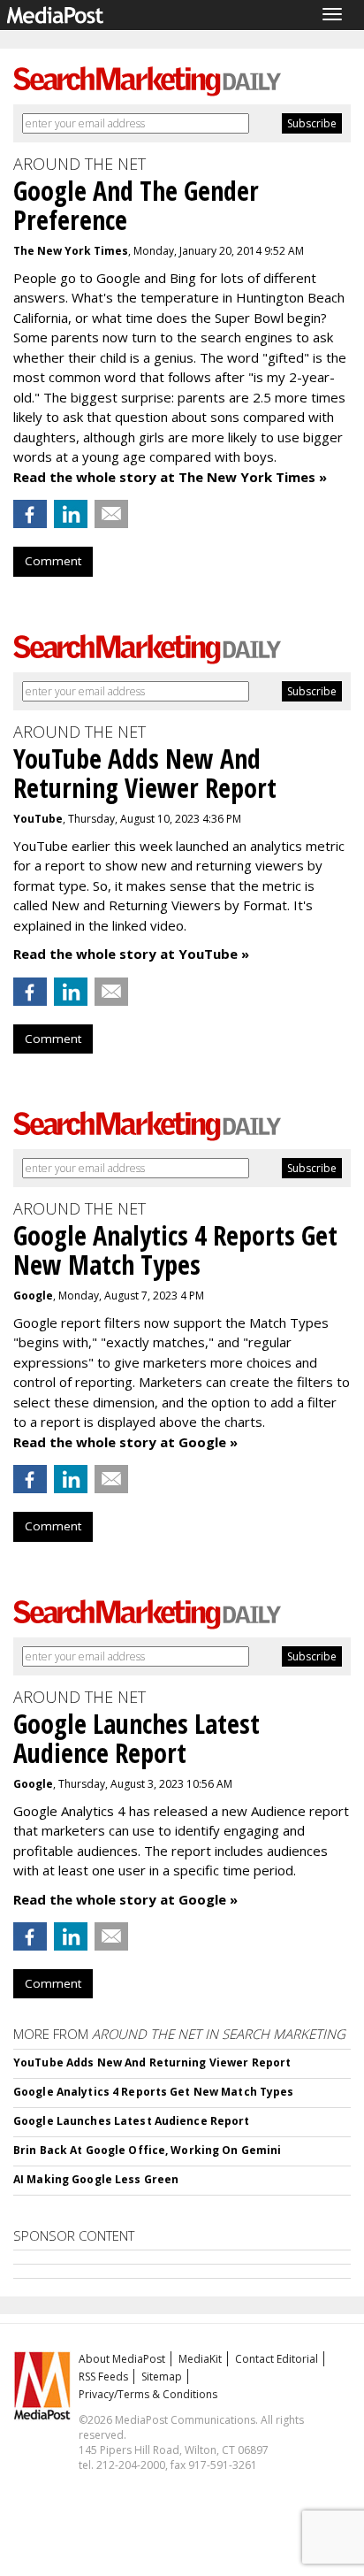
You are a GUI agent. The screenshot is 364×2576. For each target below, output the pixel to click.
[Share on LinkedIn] (71, 514)
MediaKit (200, 2359)
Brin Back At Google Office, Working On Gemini (147, 2150)
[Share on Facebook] (30, 514)
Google (33, 1296)
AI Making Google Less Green (96, 2179)
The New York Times (71, 251)
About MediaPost (122, 2359)
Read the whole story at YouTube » (131, 954)
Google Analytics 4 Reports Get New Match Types (154, 2092)
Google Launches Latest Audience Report (132, 2121)
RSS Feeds (103, 2377)
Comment (53, 561)
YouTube (38, 819)
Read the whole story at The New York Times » (170, 477)
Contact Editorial (277, 2359)
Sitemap (162, 2377)
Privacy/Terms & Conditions (148, 2394)
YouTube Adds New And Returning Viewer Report (152, 2062)
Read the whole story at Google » (125, 1442)
